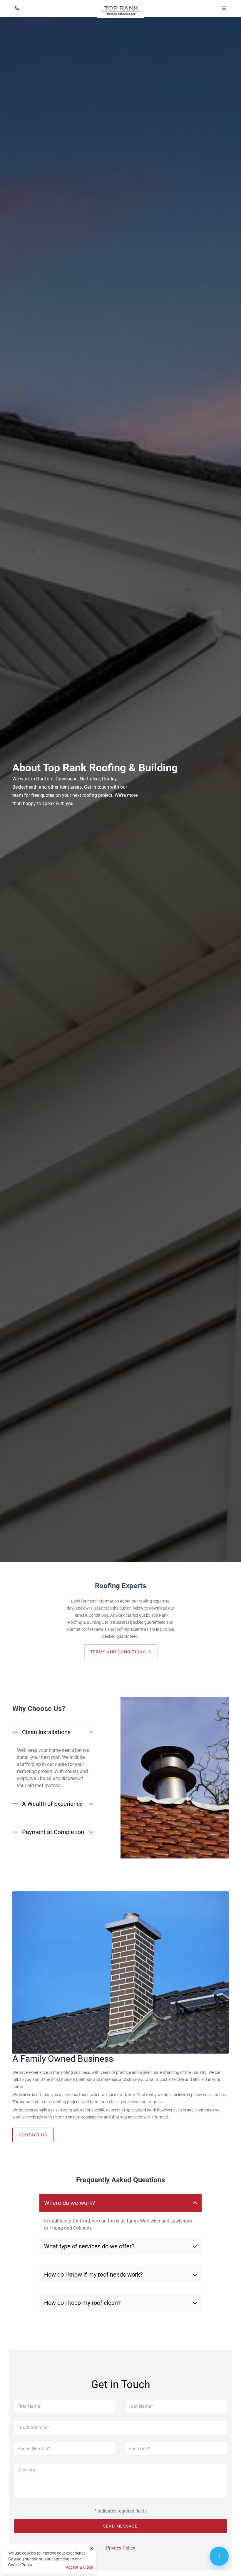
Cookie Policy (20, 2565)
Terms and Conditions (119, 1652)
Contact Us (33, 2135)
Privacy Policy (121, 2548)
